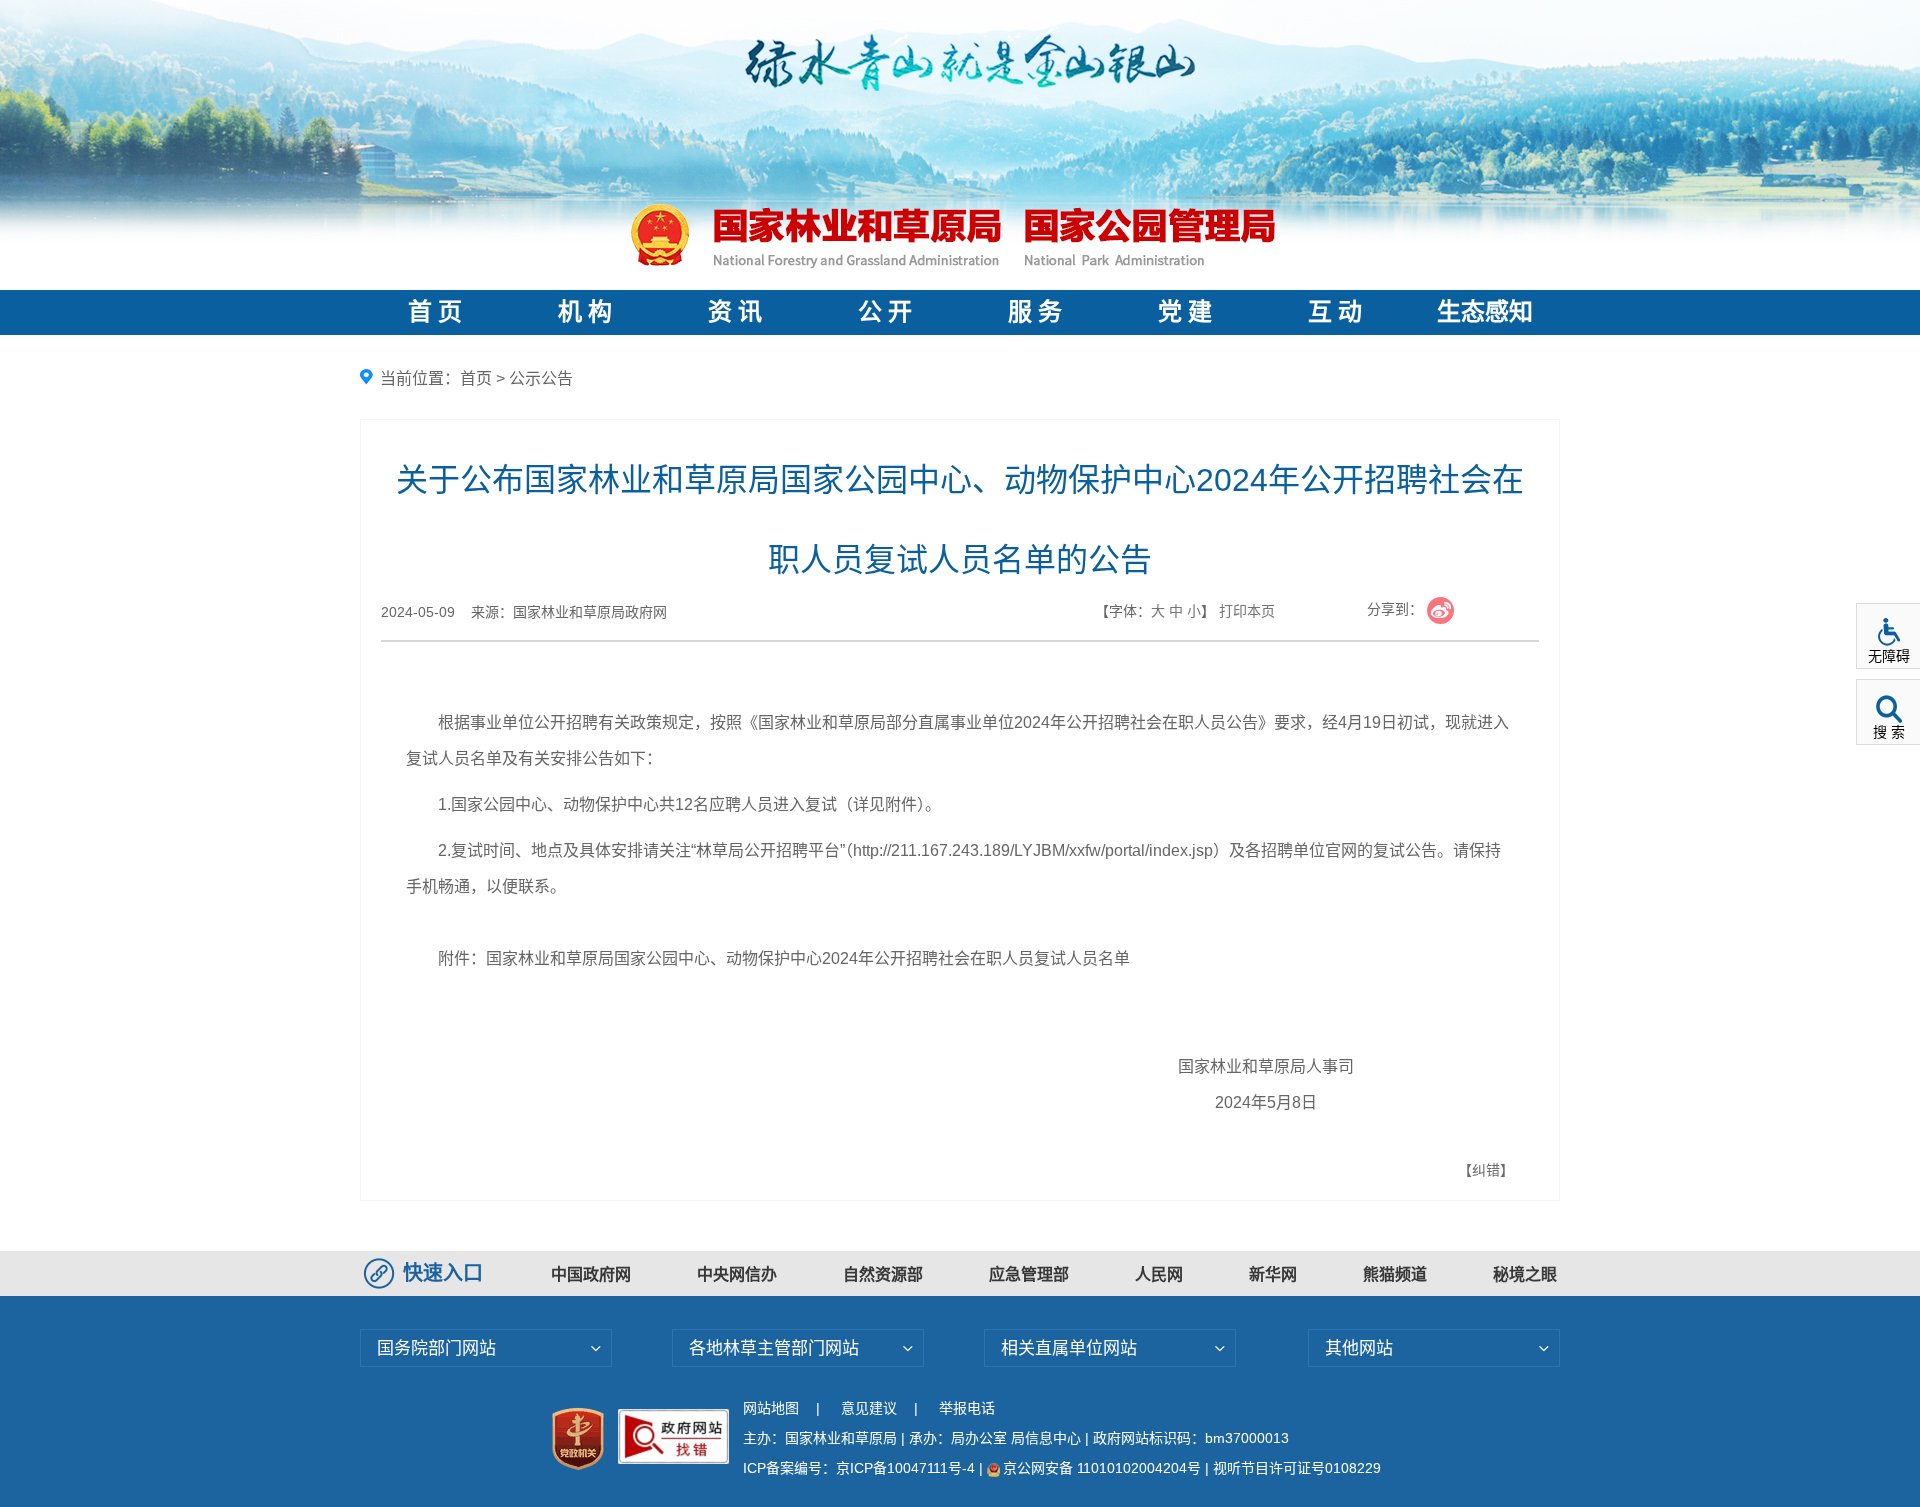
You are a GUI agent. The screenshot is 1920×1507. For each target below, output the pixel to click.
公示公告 (541, 378)
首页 (476, 378)
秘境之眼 (1525, 1274)
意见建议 (869, 1408)
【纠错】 (1486, 1170)
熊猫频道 (1395, 1274)
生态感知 (1485, 312)
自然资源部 (883, 1274)
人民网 (1159, 1274)
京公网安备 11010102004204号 (1102, 1468)
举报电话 (967, 1408)
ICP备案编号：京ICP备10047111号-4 (861, 1468)
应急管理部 (1029, 1274)
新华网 (1273, 1274)
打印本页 (1247, 611)
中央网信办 (737, 1274)
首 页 (435, 312)
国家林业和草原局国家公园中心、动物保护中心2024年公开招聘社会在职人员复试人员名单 (808, 958)
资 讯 (735, 312)
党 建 (1185, 312)
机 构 (585, 312)
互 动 (1335, 312)
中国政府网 (591, 1274)
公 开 (885, 312)
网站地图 (771, 1408)
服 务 (1035, 312)
